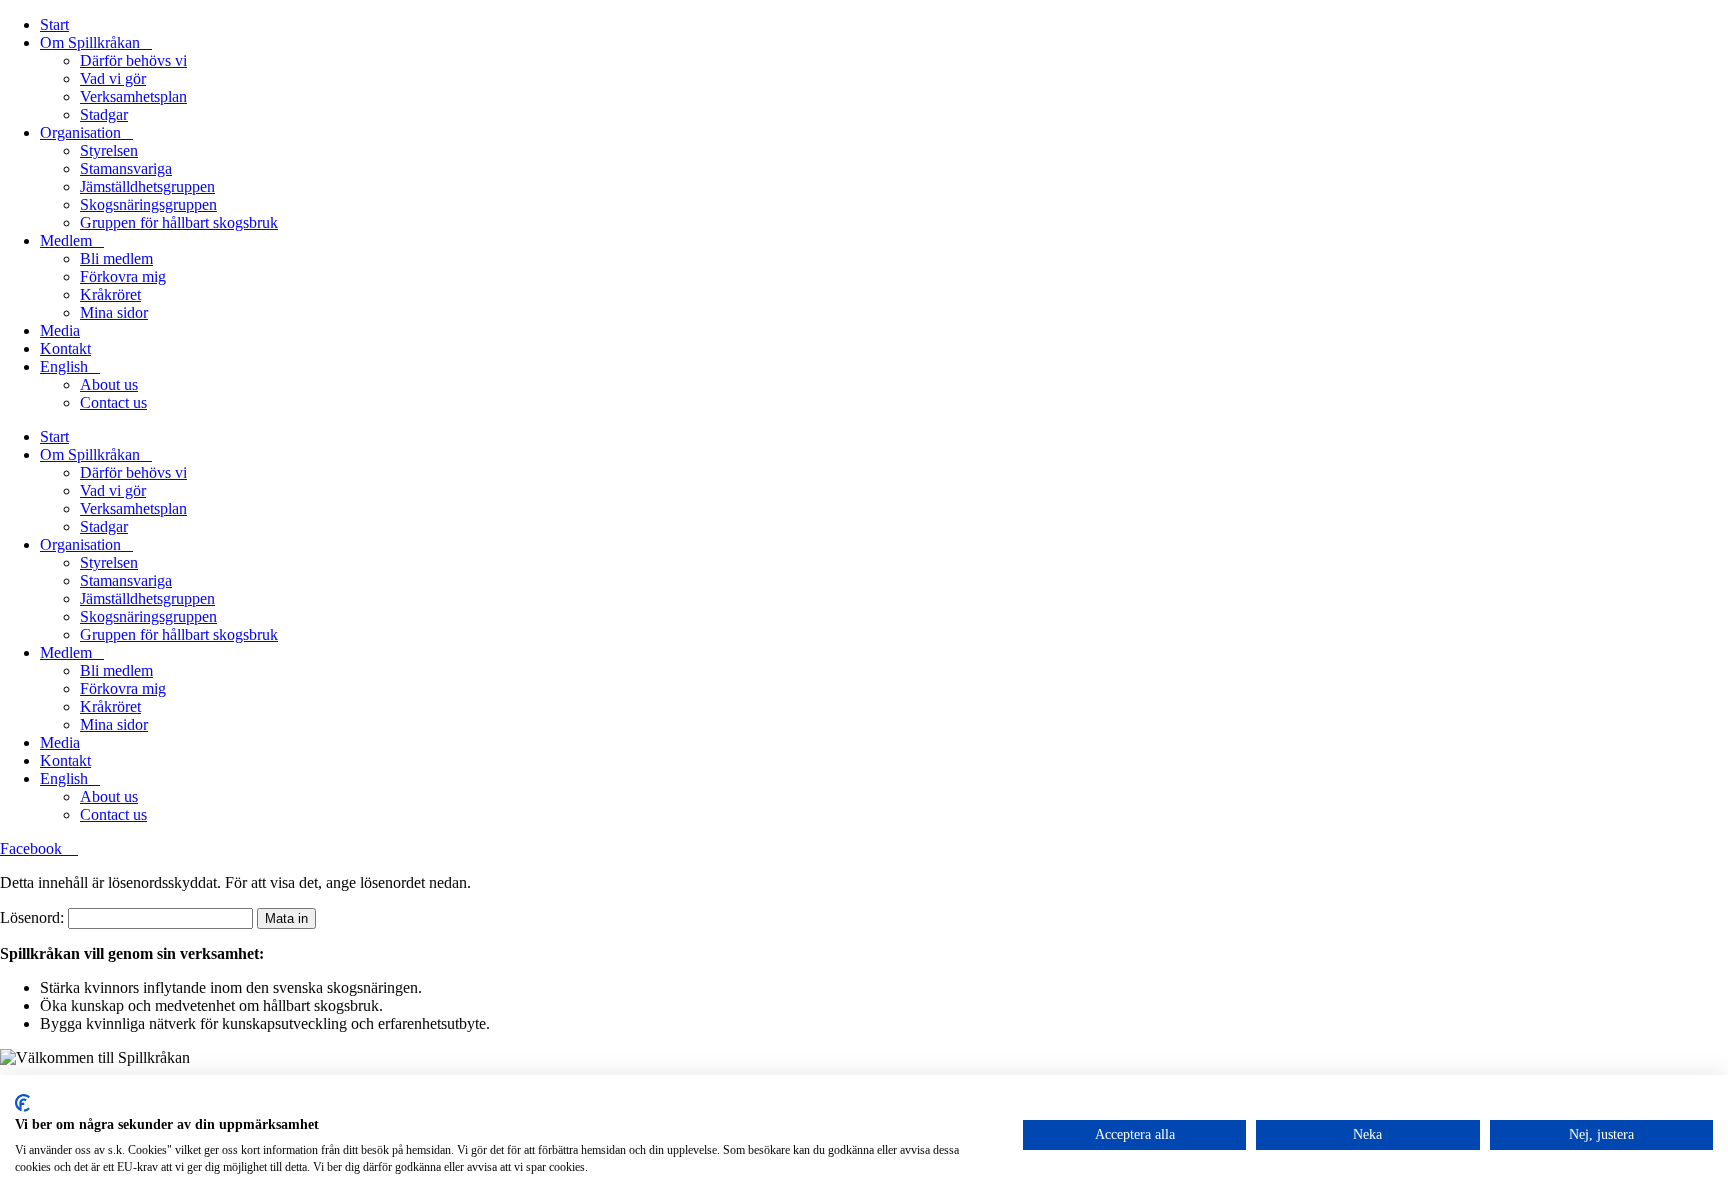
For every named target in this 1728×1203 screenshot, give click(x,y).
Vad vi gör (113, 78)
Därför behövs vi (133, 60)
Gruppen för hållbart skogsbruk (179, 222)
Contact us (113, 402)
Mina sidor (114, 312)
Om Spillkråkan (90, 42)
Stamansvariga (126, 168)
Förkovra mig (123, 276)
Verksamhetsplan (133, 96)
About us (109, 384)
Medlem (66, 240)
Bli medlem (116, 258)
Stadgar (104, 114)
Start (54, 24)
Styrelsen (109, 150)
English (64, 366)
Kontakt (65, 348)
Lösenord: (34, 917)
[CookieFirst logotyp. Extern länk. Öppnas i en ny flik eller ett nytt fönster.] (22, 1103)
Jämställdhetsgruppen (147, 186)
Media (60, 330)
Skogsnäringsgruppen (148, 204)
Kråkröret (110, 294)
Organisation (80, 132)
